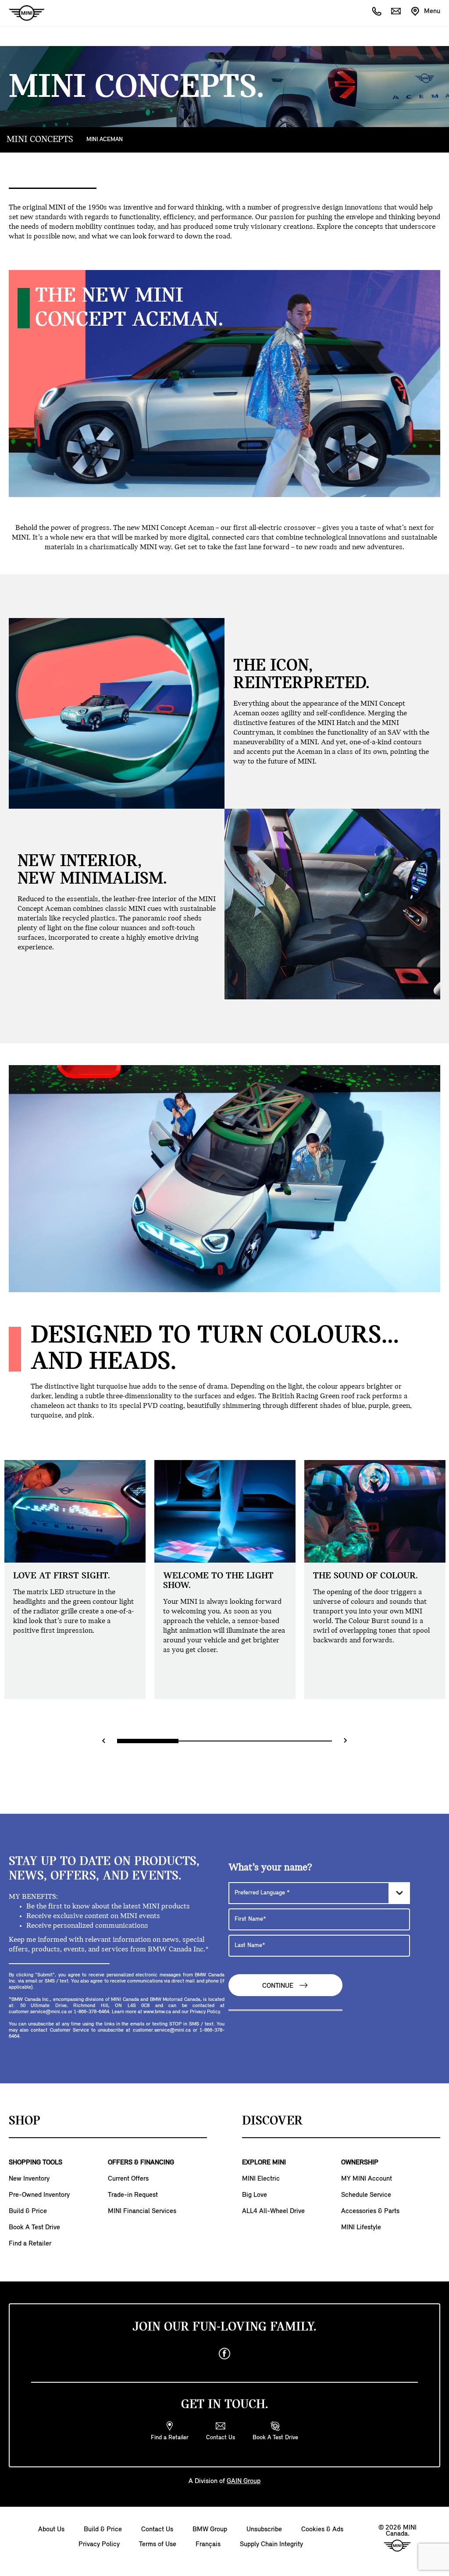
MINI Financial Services (142, 2211)
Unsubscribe (264, 2530)
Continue (279, 1986)
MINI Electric (261, 2179)
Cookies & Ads (322, 2530)
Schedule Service (366, 2195)
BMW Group (210, 2530)
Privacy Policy (99, 2544)
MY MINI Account (367, 2179)
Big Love (255, 2195)
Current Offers (128, 2179)
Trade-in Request (133, 2195)
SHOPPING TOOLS (36, 2163)
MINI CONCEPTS (40, 140)
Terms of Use (158, 2544)
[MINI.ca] (22, 13)
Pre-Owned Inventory (39, 2195)
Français (208, 2544)
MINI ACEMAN (105, 140)
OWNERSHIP (360, 2163)
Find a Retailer (30, 2244)
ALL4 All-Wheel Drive (273, 2211)
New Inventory (29, 2179)
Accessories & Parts (370, 2211)
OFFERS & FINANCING (141, 2163)
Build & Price (28, 2211)
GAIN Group (244, 2481)
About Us (51, 2530)
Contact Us (157, 2530)
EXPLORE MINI (264, 2163)
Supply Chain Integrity (271, 2544)
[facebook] (224, 2354)
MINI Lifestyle (361, 2228)
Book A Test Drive (34, 2228)
